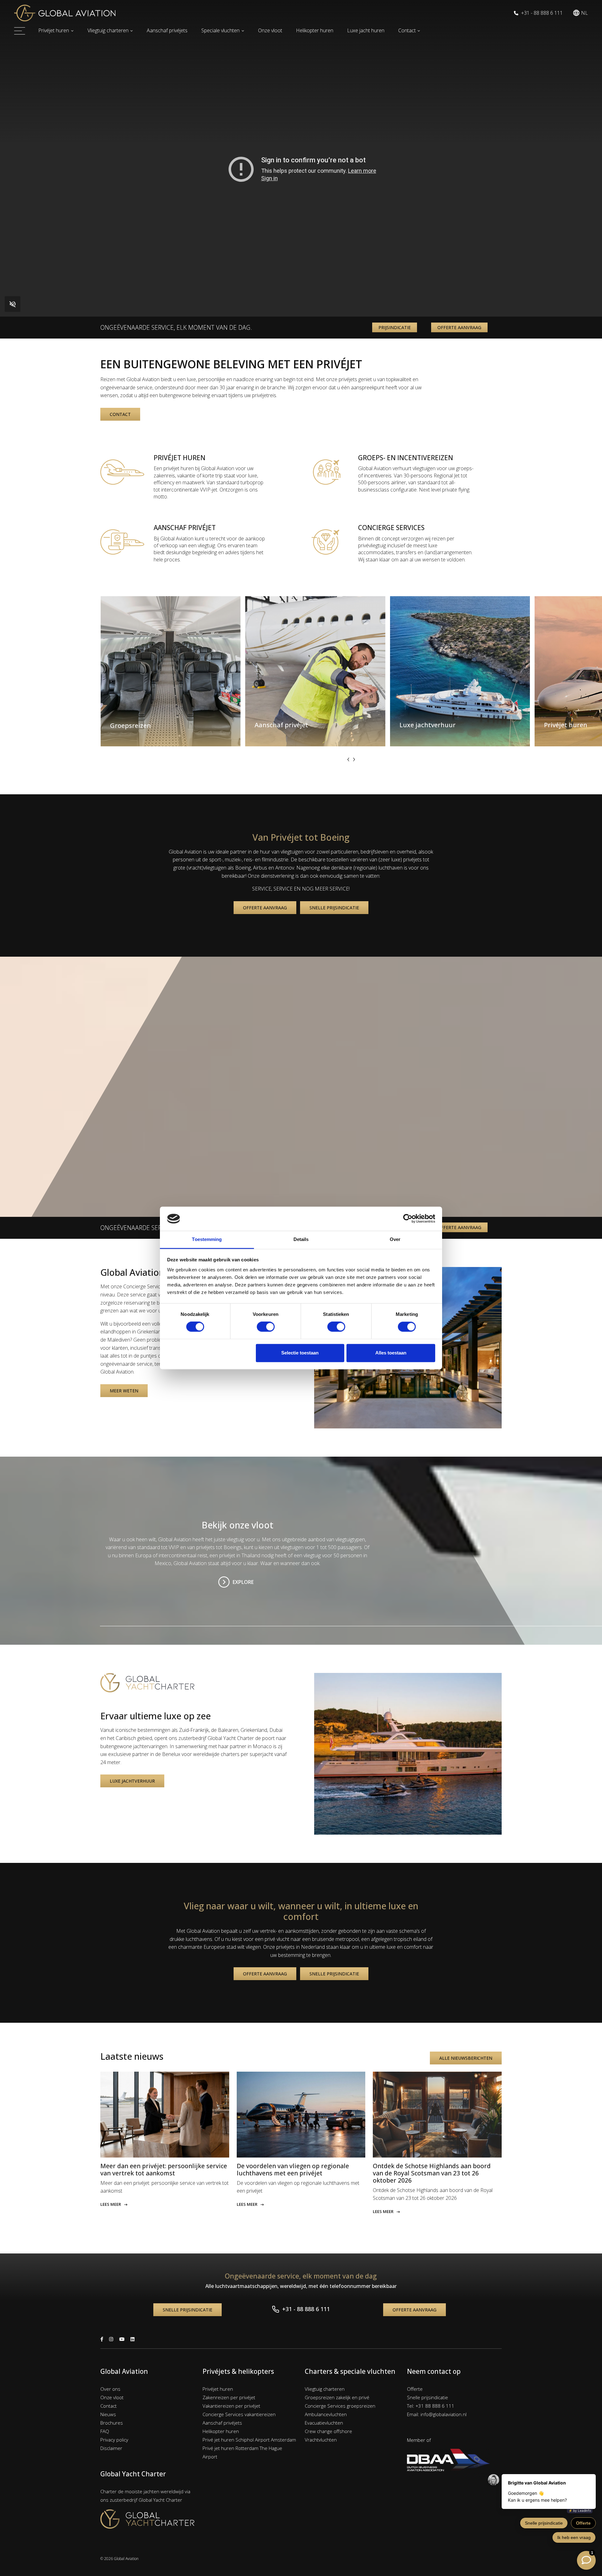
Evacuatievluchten (324, 2423)
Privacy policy (114, 2440)
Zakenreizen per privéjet (229, 2397)
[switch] (266, 1327)
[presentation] (348, 759)
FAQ (105, 2431)
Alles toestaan (391, 1353)
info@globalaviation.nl (444, 2414)
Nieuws (108, 2414)
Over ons (110, 2389)
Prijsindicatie (395, 327)
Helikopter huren (315, 30)
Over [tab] (395, 1239)
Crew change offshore (328, 2431)
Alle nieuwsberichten (466, 2058)
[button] (580, 13)
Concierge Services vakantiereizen (239, 2414)
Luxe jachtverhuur (132, 1781)
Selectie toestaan (300, 1353)
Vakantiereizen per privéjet (231, 2406)
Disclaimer (111, 2448)
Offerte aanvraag (459, 327)
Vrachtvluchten (321, 2440)
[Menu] (20, 31)
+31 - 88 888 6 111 (541, 13)
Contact (407, 30)
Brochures (112, 2423)
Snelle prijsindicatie (334, 908)
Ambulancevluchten (326, 2414)
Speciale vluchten (220, 30)
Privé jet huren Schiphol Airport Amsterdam (249, 2440)
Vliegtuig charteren (108, 30)
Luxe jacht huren (366, 30)
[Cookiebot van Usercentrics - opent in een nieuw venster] (408, 1219)
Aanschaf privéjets (167, 30)
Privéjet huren (54, 30)
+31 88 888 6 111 (435, 2406)
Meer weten (124, 1391)
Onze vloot (270, 30)
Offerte (415, 2389)
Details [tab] (301, 1239)
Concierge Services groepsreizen (340, 2406)
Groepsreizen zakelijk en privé (337, 2397)
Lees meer (111, 2204)
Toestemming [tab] (207, 1239)
